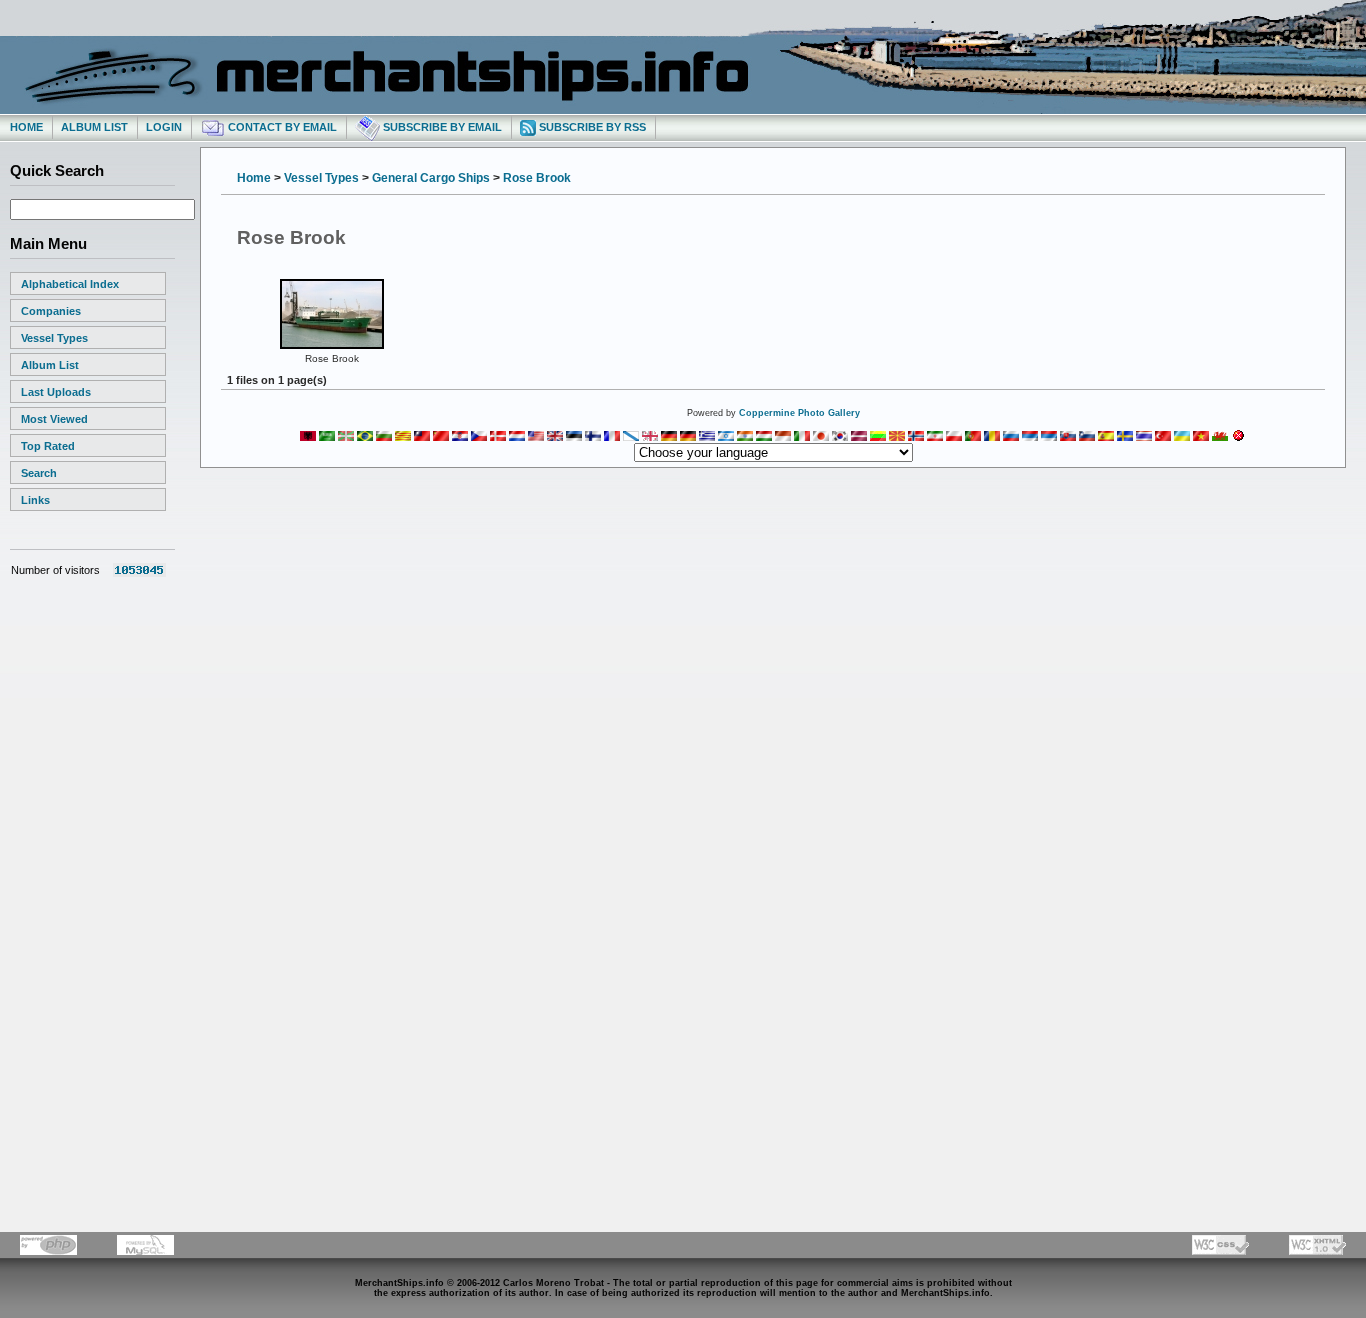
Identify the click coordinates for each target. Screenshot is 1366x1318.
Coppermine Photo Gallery (799, 413)
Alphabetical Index (70, 284)
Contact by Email (281, 127)
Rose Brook (537, 178)
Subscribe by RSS (591, 127)
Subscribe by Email (441, 127)
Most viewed (54, 419)
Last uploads (56, 392)
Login (164, 127)
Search (39, 473)
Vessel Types (54, 338)
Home (26, 127)
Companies (51, 311)
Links (35, 500)
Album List (94, 127)
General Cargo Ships (431, 178)
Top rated (48, 446)
